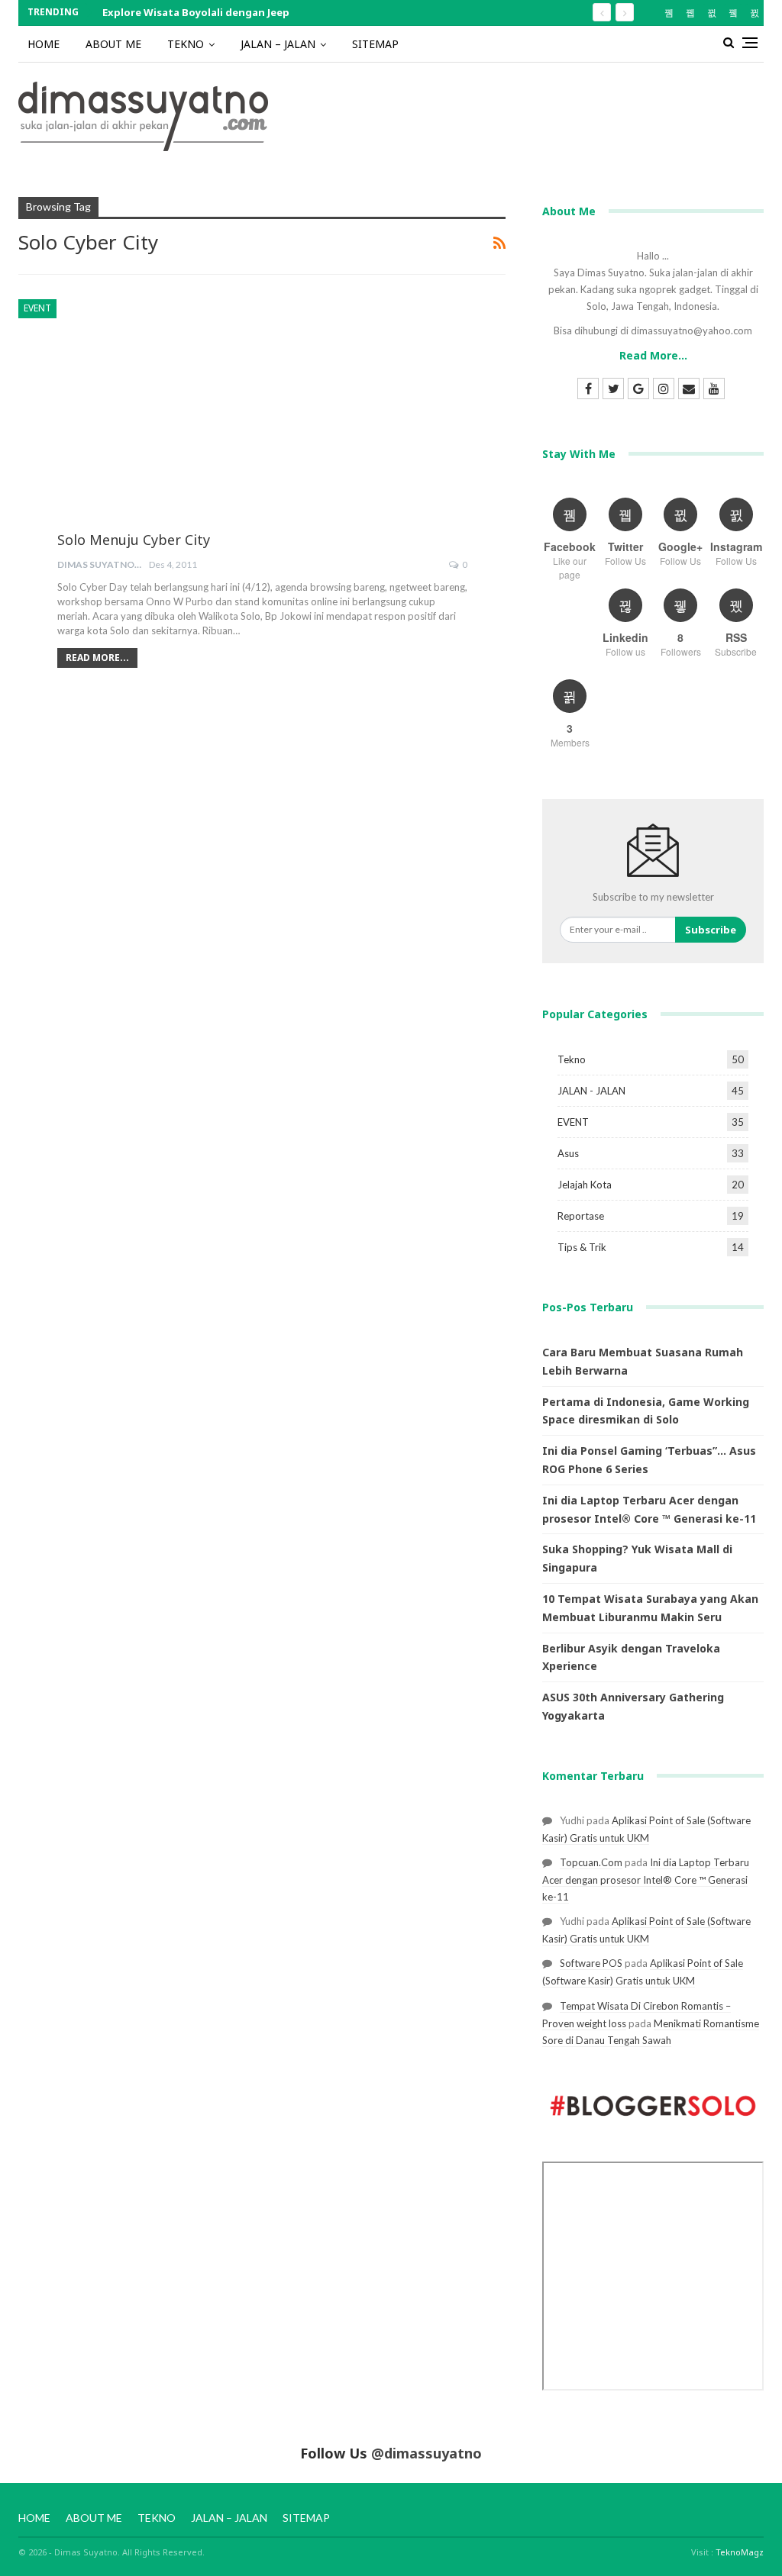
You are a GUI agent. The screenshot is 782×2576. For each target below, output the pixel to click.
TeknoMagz (740, 2552)
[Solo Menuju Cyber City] (262, 433)
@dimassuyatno (427, 2453)
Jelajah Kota (585, 1185)
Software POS (591, 1963)
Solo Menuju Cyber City (134, 540)
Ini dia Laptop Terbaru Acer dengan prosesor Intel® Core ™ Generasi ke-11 (646, 1880)
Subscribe (711, 930)
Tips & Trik (582, 1247)
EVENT (37, 308)
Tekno (572, 1059)
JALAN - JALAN (591, 1091)
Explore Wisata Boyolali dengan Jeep (196, 12)
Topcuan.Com (591, 1862)
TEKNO (186, 44)
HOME (44, 44)
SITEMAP (375, 44)
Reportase (581, 1216)
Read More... (97, 658)
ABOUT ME (113, 44)
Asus (568, 1153)
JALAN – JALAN (278, 44)
